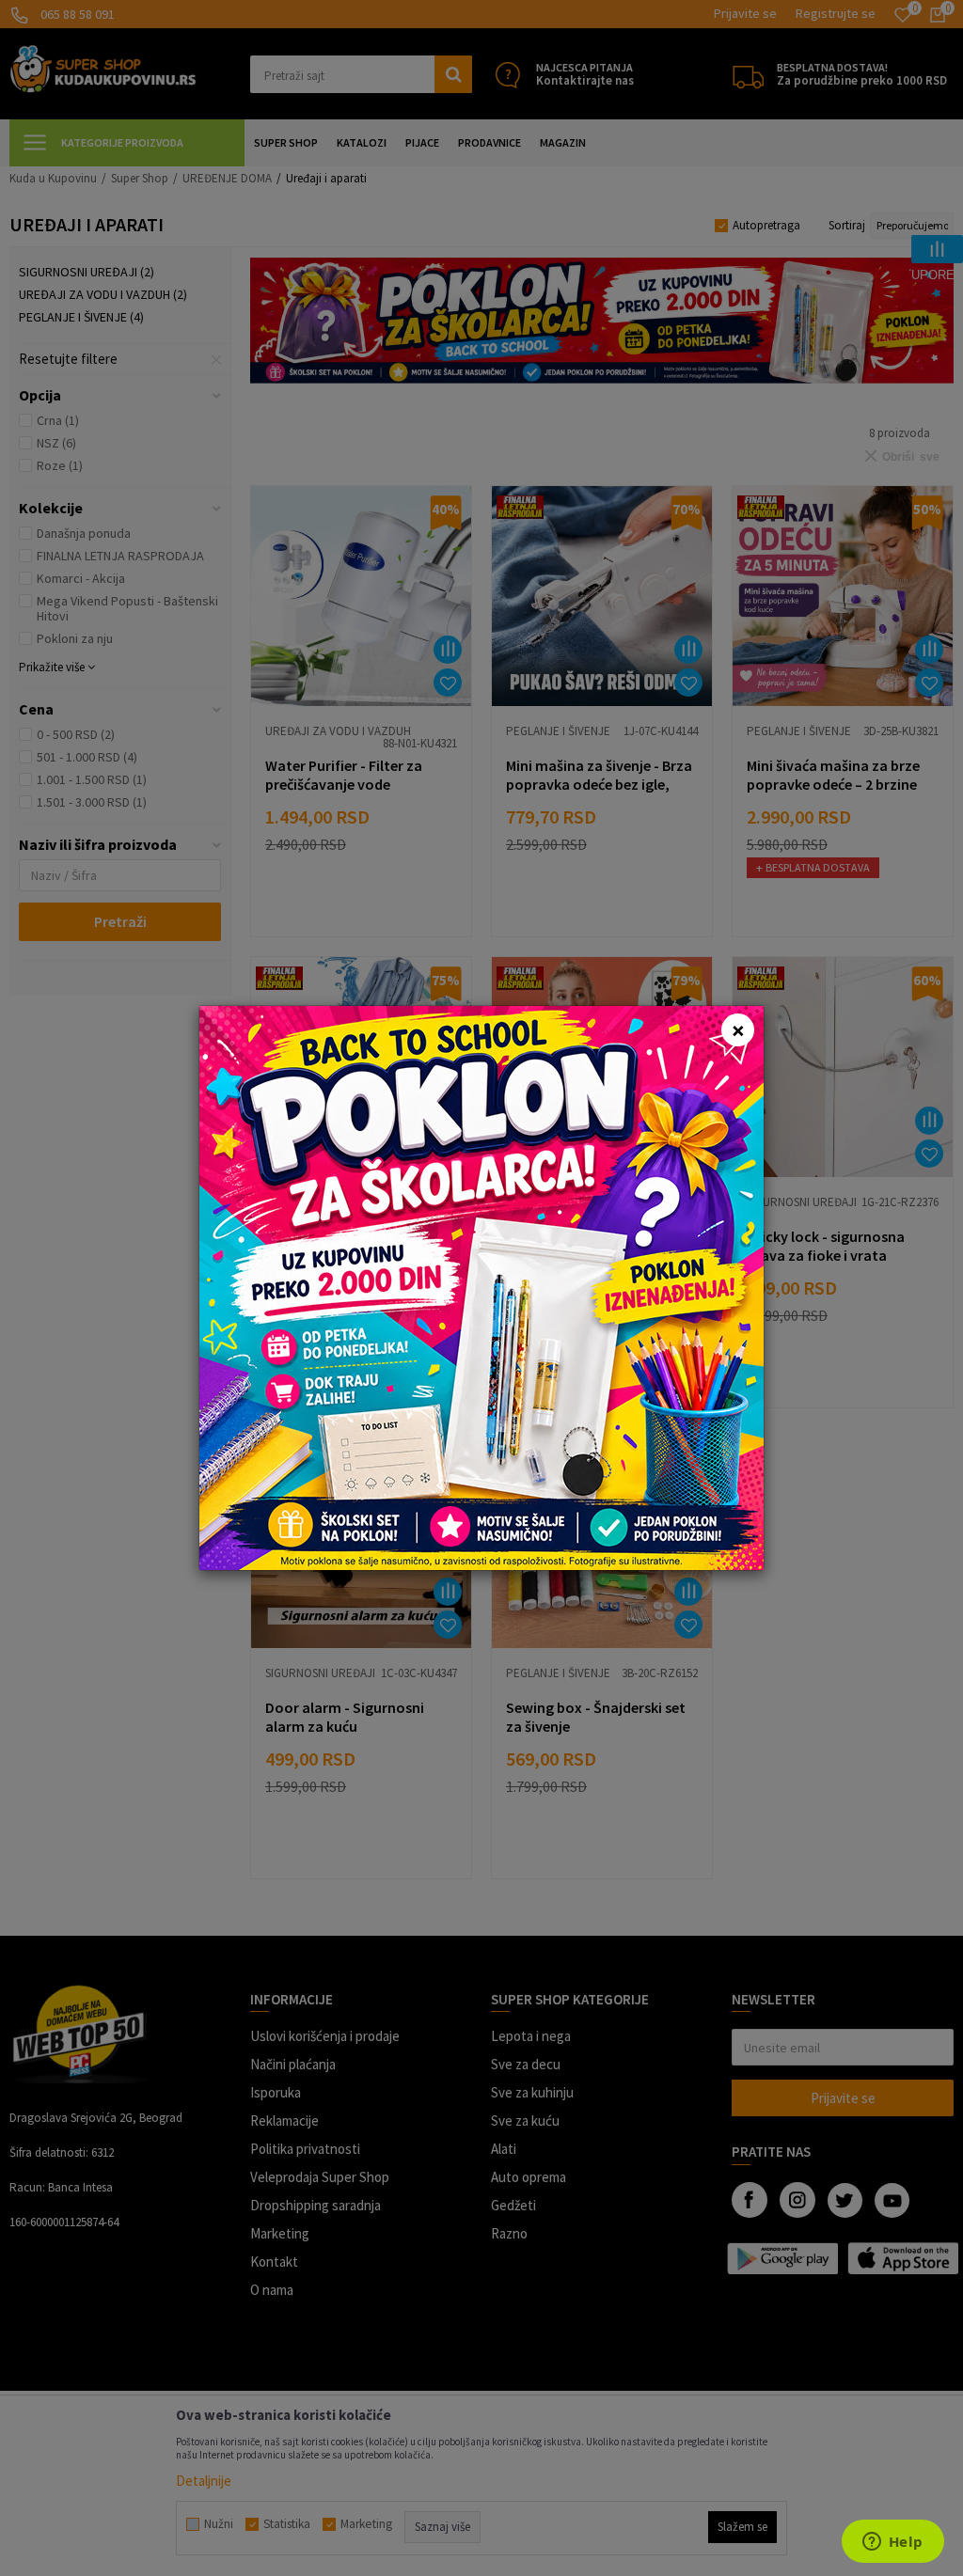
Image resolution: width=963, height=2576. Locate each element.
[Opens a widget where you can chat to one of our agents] (892, 2543)
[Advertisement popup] (481, 1287)
